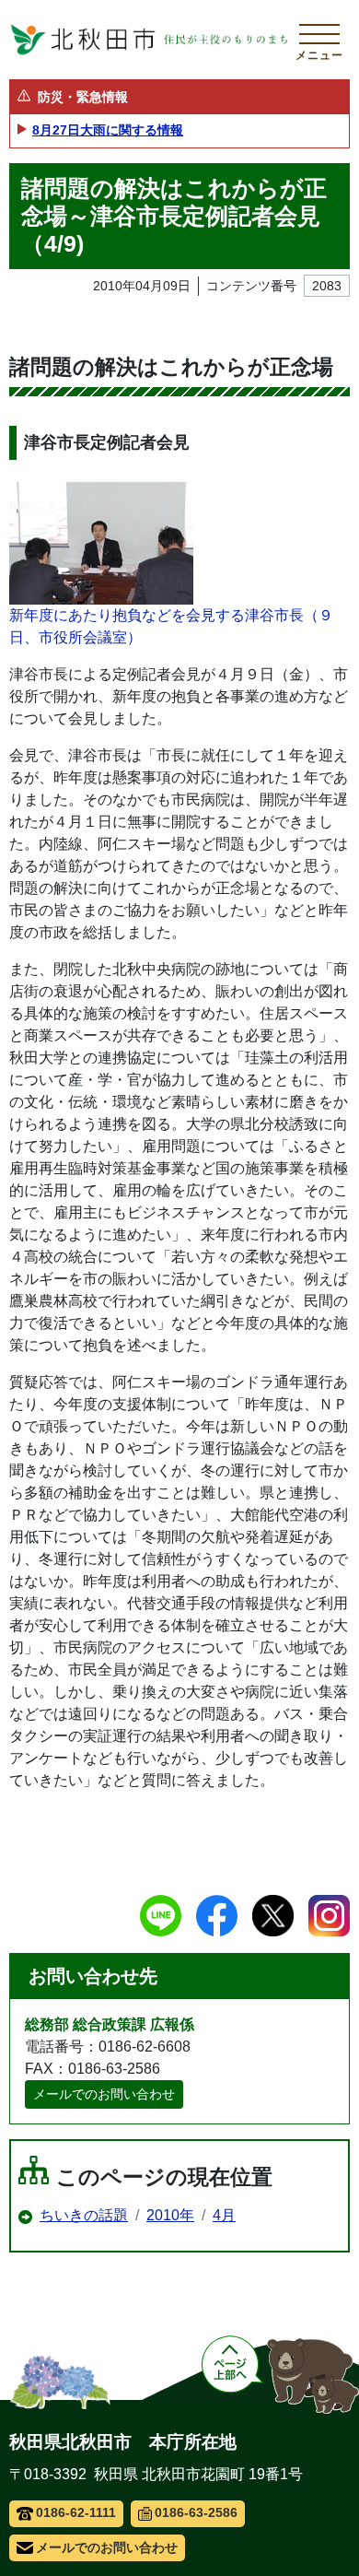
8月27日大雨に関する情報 (108, 130)
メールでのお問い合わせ (104, 2094)
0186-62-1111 (76, 2512)
